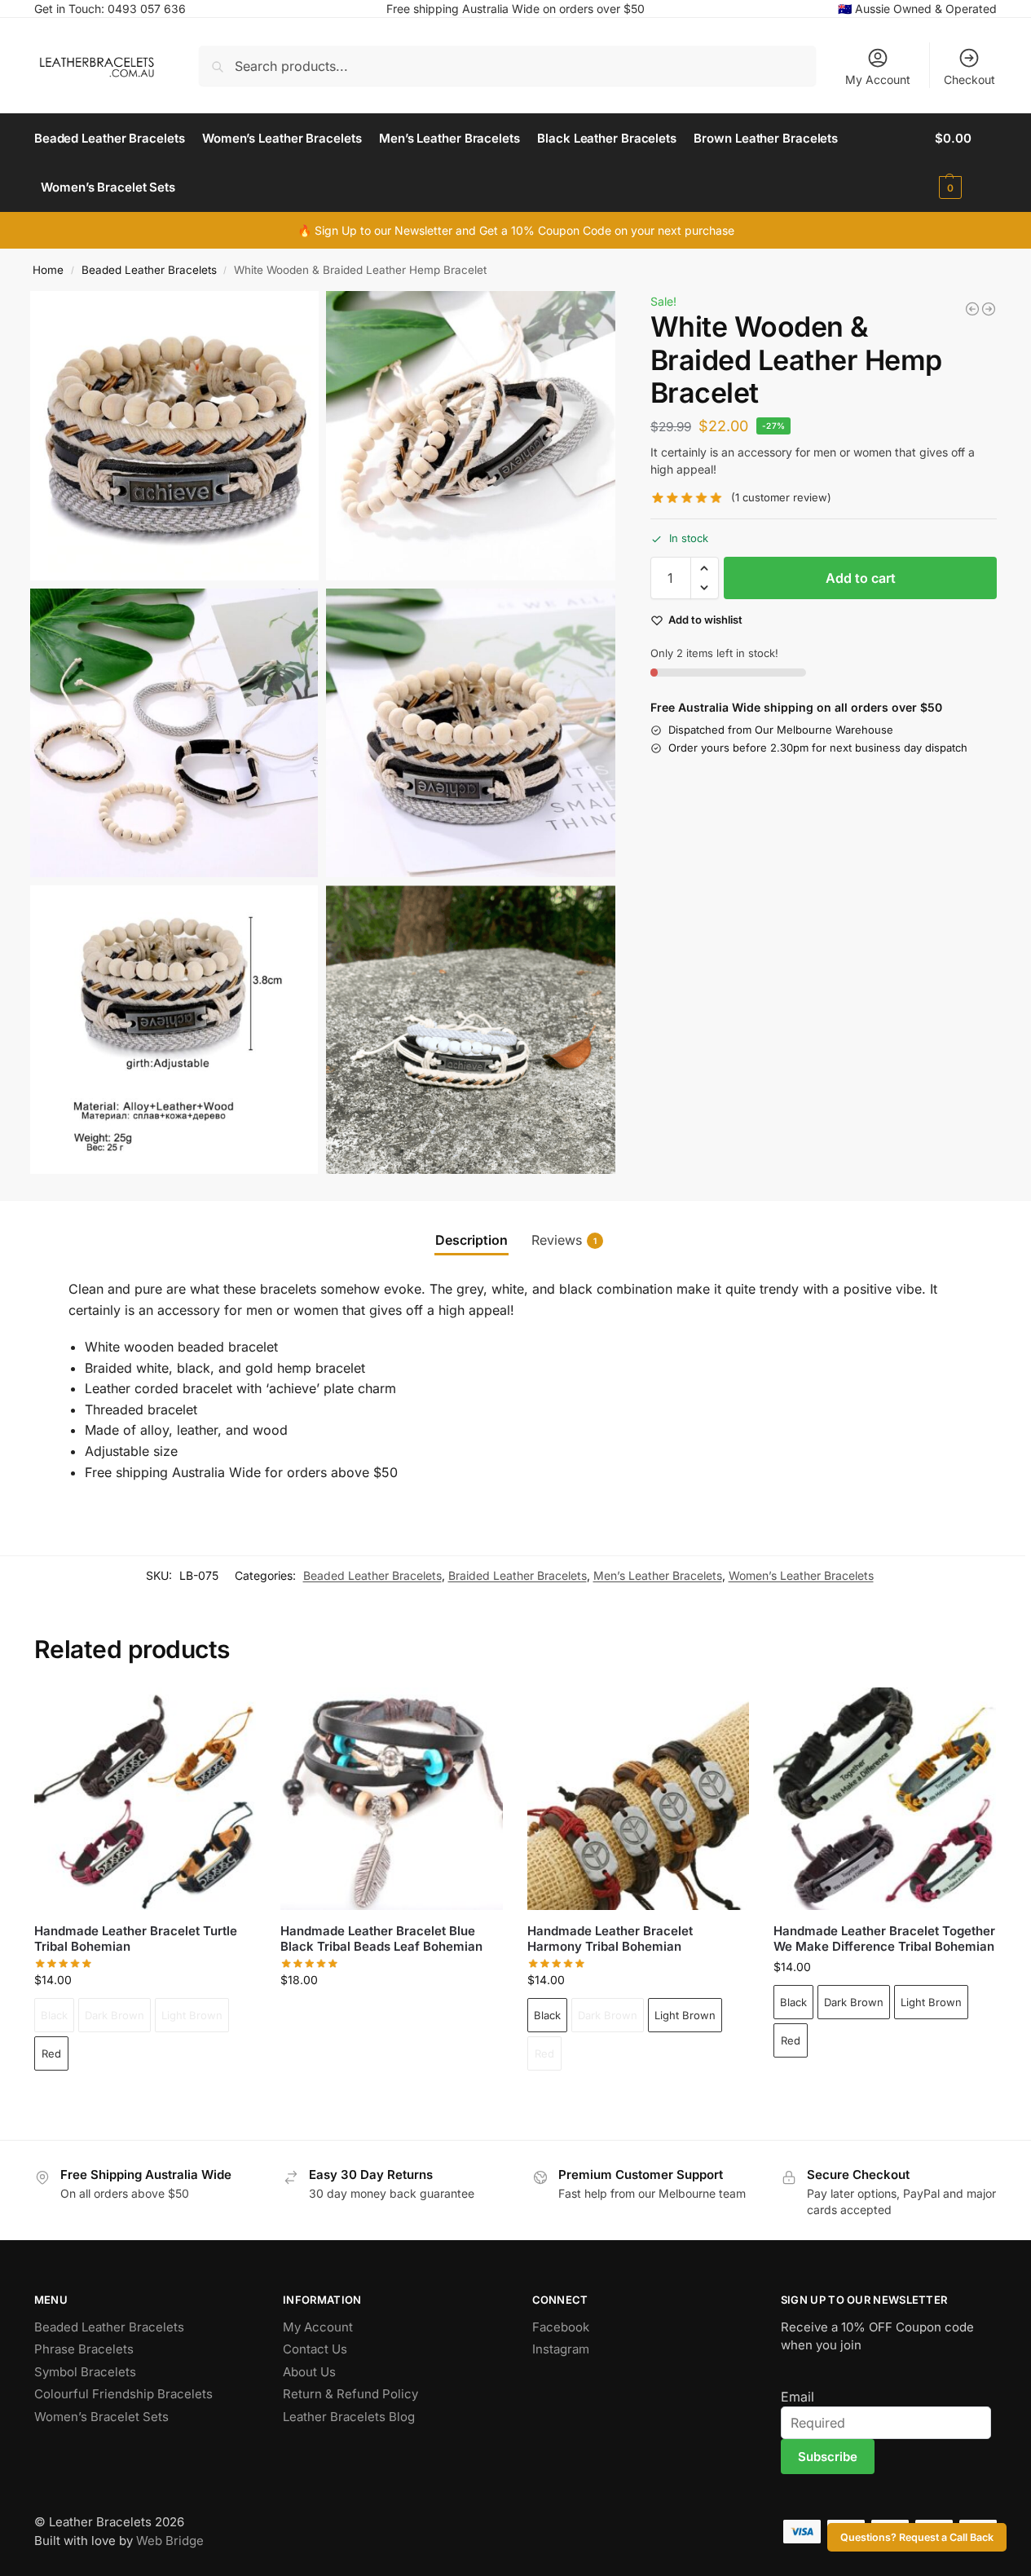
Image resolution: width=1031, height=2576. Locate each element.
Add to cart (861, 578)
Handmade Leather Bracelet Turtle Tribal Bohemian (136, 1939)
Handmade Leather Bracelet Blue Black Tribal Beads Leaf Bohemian (381, 1939)
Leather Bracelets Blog (349, 2417)
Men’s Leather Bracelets (658, 1575)
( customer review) (781, 498)
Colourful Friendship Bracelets (123, 2394)
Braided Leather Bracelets (518, 1575)
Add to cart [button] (392, 2014)
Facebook (561, 2327)
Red (51, 2053)
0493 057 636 (147, 9)
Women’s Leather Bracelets (801, 1575)
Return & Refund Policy (350, 2394)
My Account (878, 79)
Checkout (969, 79)
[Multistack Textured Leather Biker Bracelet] (972, 309)
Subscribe (828, 2457)
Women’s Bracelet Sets (101, 2417)
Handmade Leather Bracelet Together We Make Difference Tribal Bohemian (884, 1939)
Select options (145, 2099)
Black (54, 2015)
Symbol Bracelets (85, 2372)
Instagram (561, 2349)
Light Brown (192, 2015)
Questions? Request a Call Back (917, 2537)
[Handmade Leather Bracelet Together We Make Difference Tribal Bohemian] (884, 1798)
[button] (966, 163)
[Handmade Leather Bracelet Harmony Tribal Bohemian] (638, 1798)
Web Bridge (170, 2541)
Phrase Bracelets (84, 2349)
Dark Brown (115, 2015)
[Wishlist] (231, 1712)
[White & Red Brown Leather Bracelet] (989, 309)
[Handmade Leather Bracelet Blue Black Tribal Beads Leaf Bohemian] (391, 1798)
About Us (309, 2372)
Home (48, 270)
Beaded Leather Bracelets (149, 270)
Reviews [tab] (564, 1240)
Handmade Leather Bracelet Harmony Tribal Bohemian (610, 1939)
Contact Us (315, 2349)
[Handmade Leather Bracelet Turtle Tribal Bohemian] (145, 1798)
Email (797, 2397)
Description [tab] (471, 1240)
